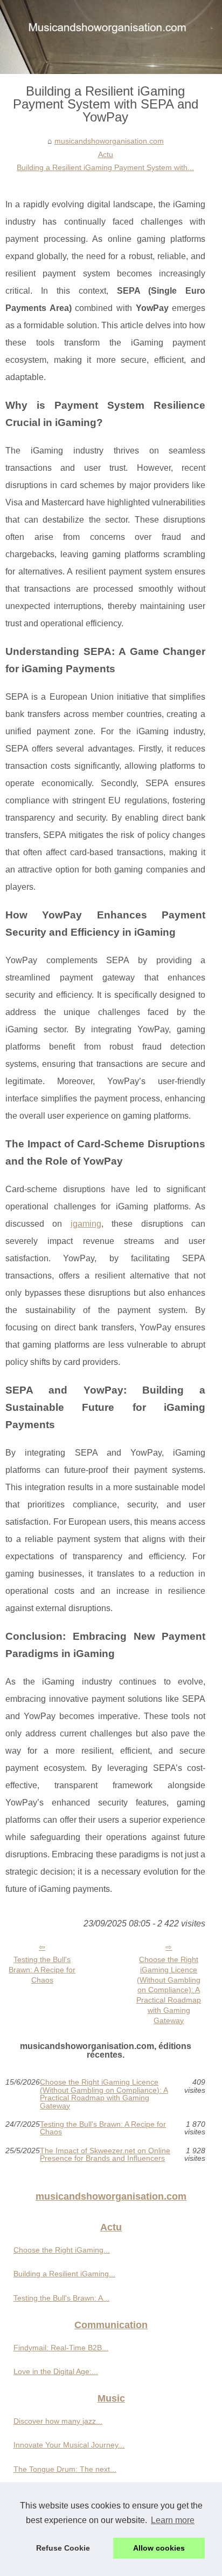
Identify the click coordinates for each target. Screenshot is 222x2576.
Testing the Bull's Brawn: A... (61, 2298)
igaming (86, 1224)
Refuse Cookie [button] (63, 2548)
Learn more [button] (173, 2520)
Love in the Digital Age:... (56, 2371)
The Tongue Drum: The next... (65, 2469)
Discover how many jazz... (58, 2421)
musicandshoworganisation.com (109, 141)
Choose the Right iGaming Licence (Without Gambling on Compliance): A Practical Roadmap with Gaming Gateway (169, 1990)
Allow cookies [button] (159, 2548)
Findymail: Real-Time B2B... (61, 2348)
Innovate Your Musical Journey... (69, 2445)
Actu (106, 154)
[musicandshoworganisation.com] (111, 37)
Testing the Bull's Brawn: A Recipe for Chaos (42, 1969)
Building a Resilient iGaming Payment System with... (105, 167)
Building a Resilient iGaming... (64, 2274)
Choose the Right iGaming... (62, 2250)
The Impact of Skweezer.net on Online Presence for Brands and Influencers (105, 2155)
